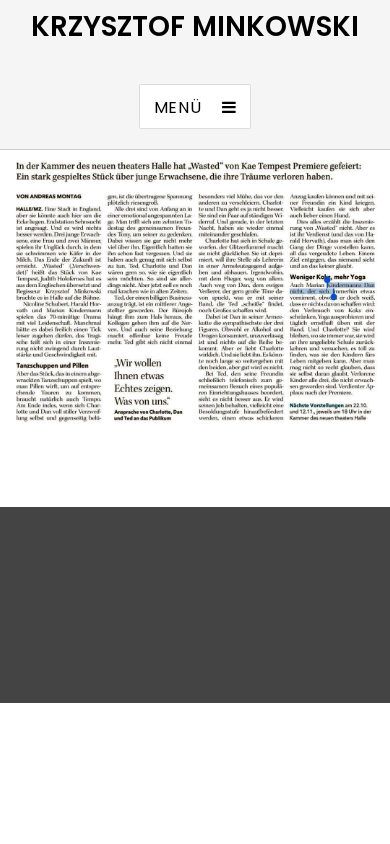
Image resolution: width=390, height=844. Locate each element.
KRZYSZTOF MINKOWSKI (195, 26)
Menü (178, 107)
